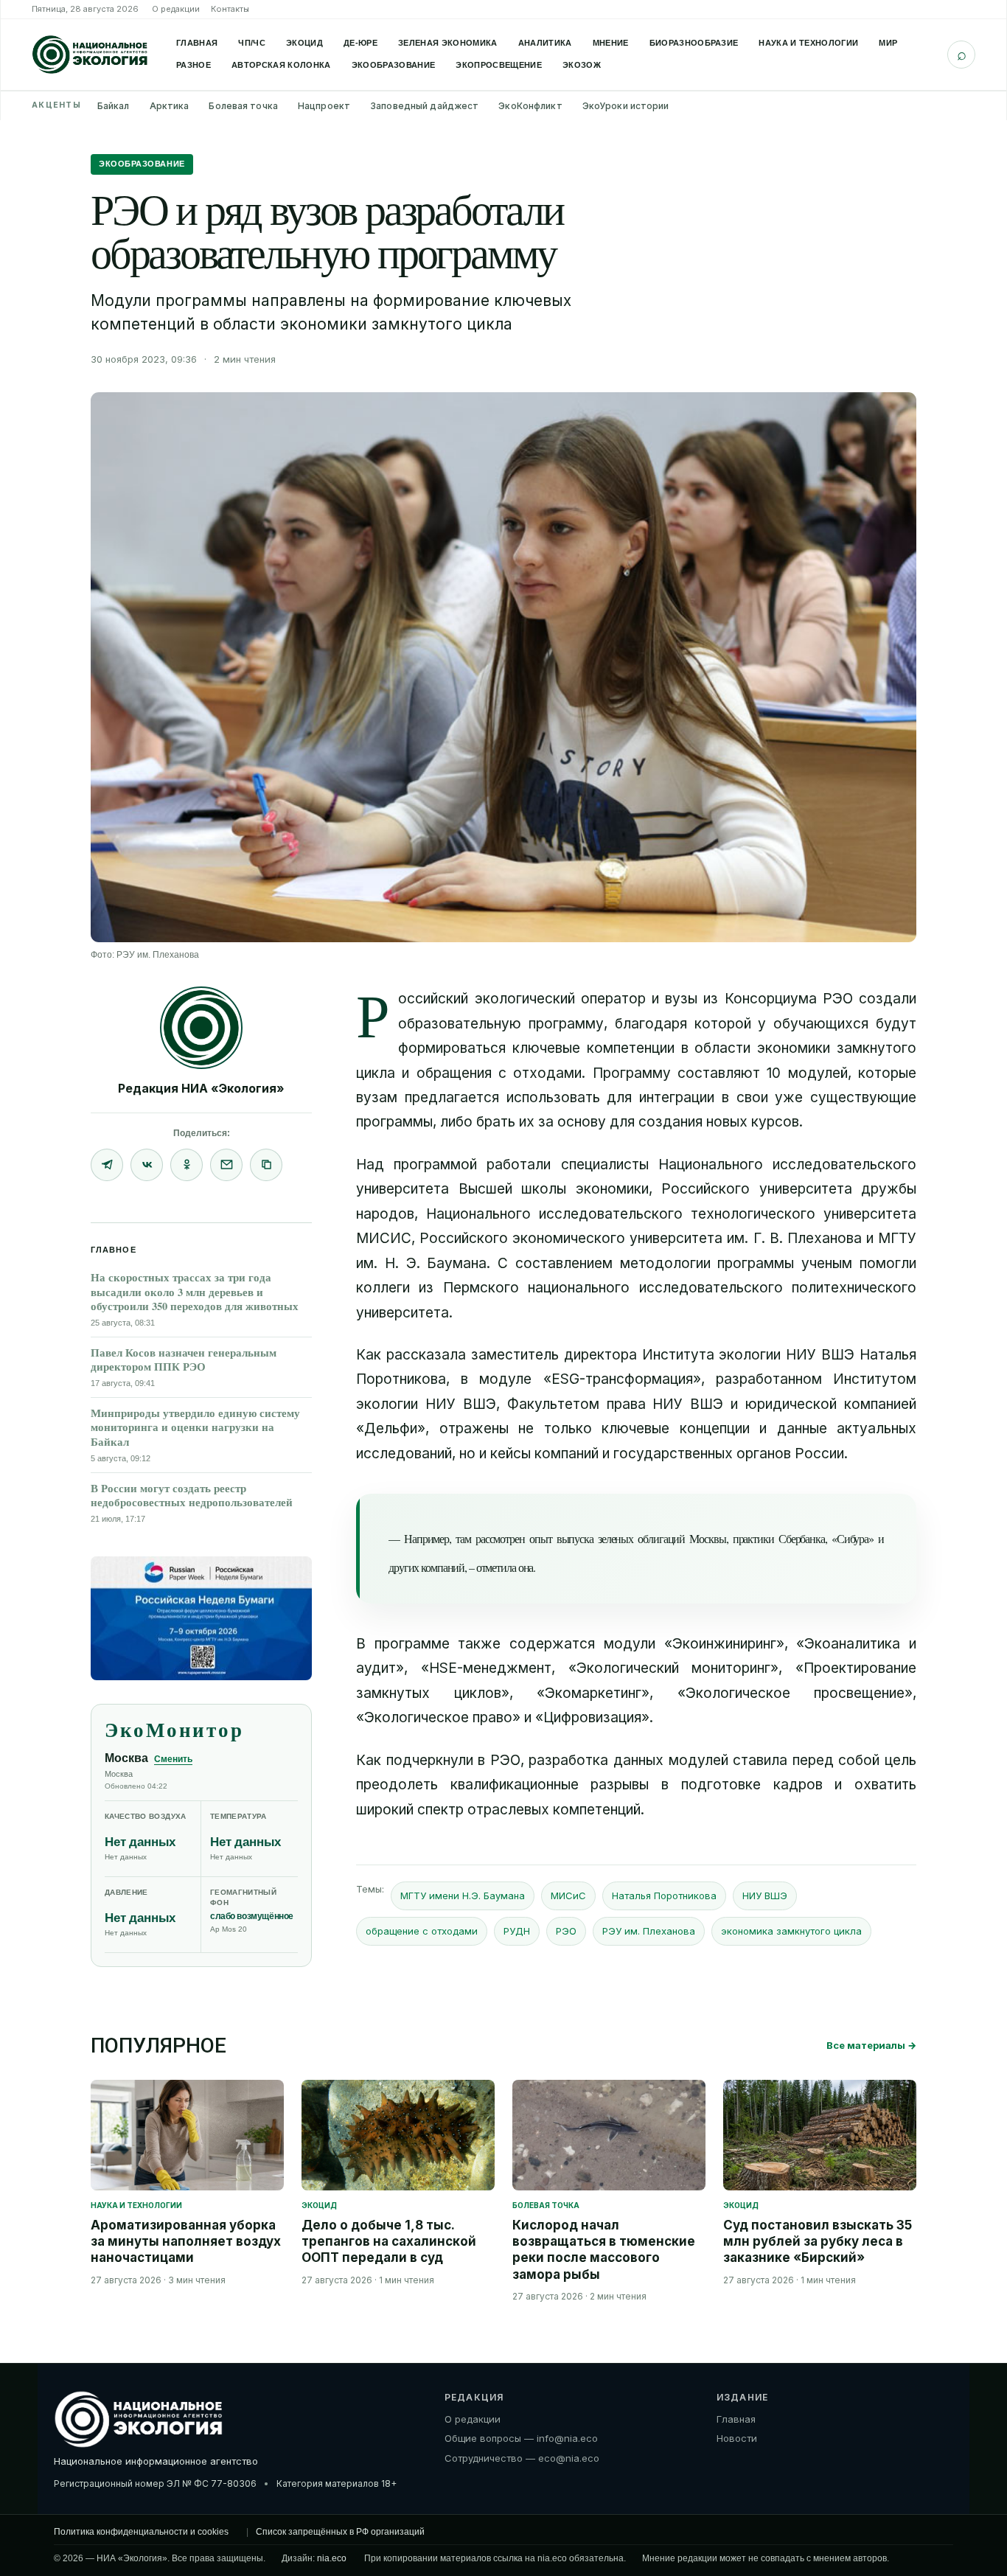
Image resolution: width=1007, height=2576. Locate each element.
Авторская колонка (281, 65)
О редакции (176, 9)
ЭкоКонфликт (530, 106)
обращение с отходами (422, 1931)
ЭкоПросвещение (499, 65)
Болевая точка (243, 106)
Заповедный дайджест (424, 106)
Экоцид (304, 43)
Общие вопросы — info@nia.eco (521, 2438)
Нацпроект (324, 106)
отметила (496, 1567)
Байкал (114, 106)
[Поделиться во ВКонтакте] (147, 1165)
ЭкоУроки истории (626, 106)
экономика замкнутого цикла (791, 1931)
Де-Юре (360, 43)
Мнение (611, 43)
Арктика (170, 106)
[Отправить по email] (226, 1165)
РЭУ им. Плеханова (649, 1931)
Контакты (230, 9)
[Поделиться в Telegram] (107, 1165)
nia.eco (332, 2558)
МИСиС (568, 1896)
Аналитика (545, 43)
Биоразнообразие (694, 43)
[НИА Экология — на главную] (90, 55)
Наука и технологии (808, 43)
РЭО (566, 1931)
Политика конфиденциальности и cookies (141, 2532)
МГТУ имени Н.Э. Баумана (463, 1896)
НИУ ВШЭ (765, 1896)
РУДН (517, 1931)
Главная (197, 43)
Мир (888, 43)
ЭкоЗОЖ (582, 65)
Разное (194, 65)
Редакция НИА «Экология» (201, 1088)
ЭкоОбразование (394, 65)
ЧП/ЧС (252, 43)
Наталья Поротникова (664, 1896)
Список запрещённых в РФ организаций (340, 2532)
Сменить (173, 1759)
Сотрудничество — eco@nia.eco (522, 2458)
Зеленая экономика (448, 43)
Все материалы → (871, 2045)
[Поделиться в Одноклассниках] (187, 1165)
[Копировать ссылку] (266, 1165)
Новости (737, 2438)
